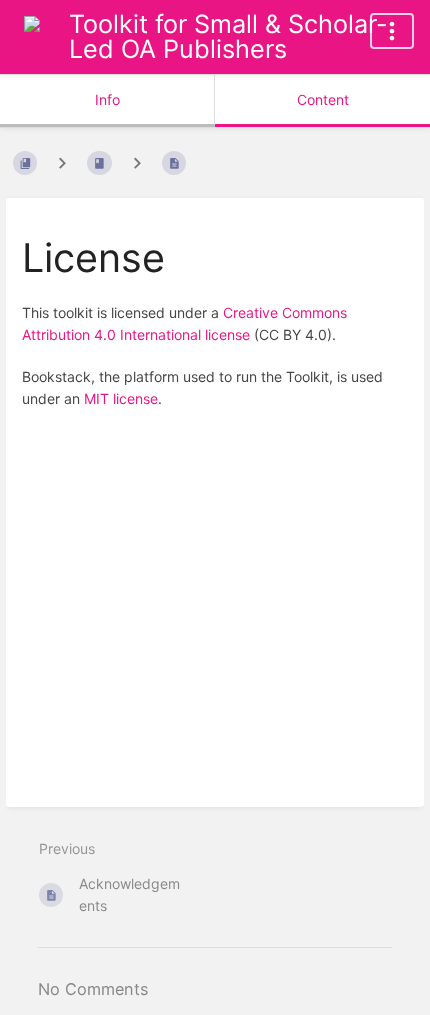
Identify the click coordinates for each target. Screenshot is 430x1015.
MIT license (121, 398)
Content (323, 99)
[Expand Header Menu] (392, 31)
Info (107, 99)
